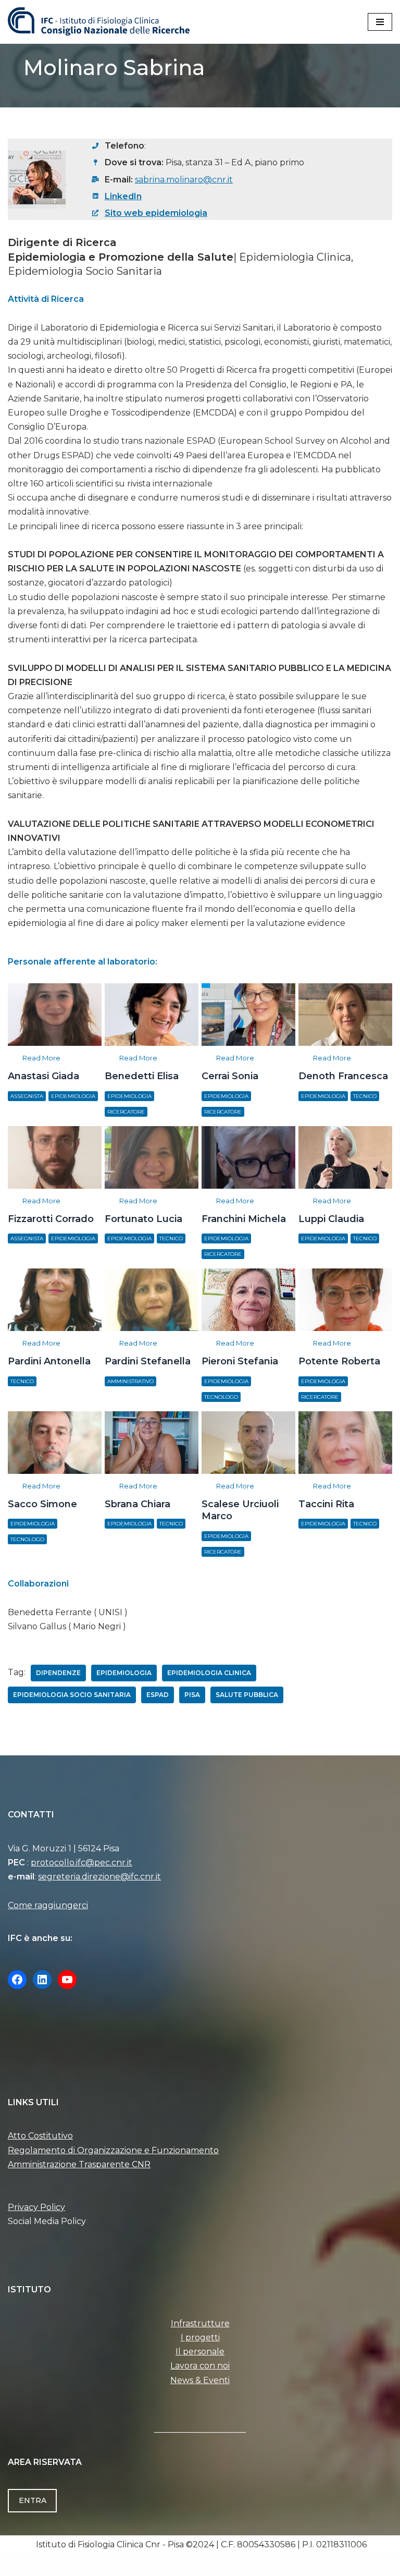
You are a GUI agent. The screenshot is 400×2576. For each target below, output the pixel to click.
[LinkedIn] (42, 1980)
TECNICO (365, 1096)
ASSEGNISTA (27, 1096)
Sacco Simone (54, 1442)
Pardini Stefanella (151, 1299)
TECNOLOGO (221, 1397)
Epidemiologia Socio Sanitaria (72, 1695)
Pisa (192, 1695)
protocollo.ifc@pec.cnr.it (82, 1863)
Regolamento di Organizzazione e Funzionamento (113, 2150)
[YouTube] (67, 1980)
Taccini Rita (345, 1442)
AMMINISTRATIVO (130, 1381)
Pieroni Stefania (248, 1299)
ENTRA (33, 2500)
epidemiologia (124, 1673)
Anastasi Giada (54, 1014)
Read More (41, 1058)
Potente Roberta (345, 1299)
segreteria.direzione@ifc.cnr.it (99, 1877)
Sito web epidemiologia (156, 213)
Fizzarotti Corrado (54, 1157)
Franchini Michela (248, 1157)
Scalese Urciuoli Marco (248, 1442)
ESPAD (158, 1695)
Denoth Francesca (345, 1014)
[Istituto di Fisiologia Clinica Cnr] (99, 22)
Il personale (200, 2352)
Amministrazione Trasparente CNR (79, 2164)
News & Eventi (200, 2380)
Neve (147, 2565)
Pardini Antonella (54, 1299)
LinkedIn (123, 196)
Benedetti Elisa (151, 1014)
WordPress (241, 2565)
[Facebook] (17, 1980)
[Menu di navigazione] (380, 22)
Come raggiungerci (48, 1905)
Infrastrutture (200, 2323)
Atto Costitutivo (40, 2136)
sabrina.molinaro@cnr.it (184, 180)
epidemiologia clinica (209, 1673)
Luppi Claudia (345, 1157)
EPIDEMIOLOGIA (73, 1096)
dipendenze (58, 1673)
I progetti (200, 2337)
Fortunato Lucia (151, 1157)
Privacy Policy (36, 2207)
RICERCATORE (126, 1112)
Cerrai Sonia (248, 1014)
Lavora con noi (200, 2366)
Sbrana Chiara (151, 1442)
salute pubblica (247, 1695)
